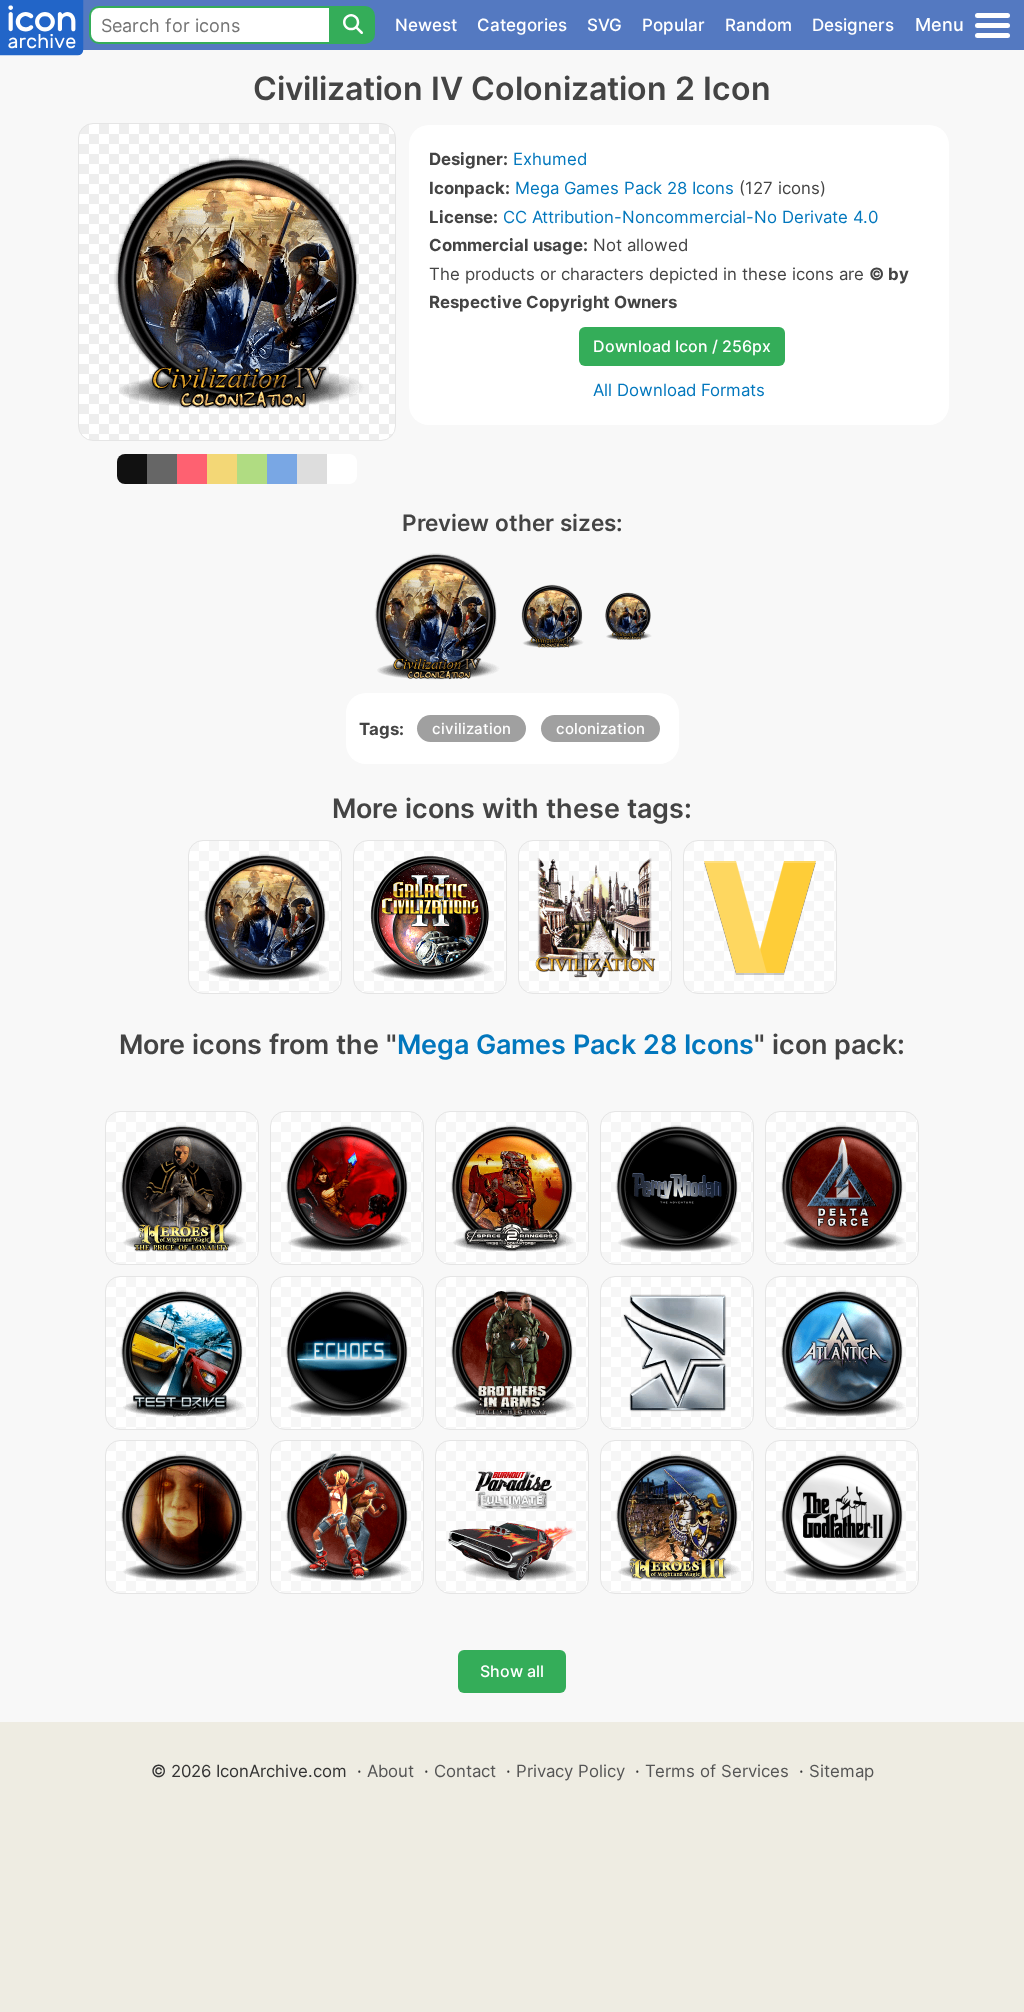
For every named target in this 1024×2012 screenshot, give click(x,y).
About (390, 1771)
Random (758, 25)
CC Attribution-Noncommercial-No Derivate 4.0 (690, 217)
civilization (471, 728)
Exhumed (550, 159)
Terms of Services (717, 1771)
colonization (600, 728)
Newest (426, 25)
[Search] (352, 25)
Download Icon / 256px (682, 346)
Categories (522, 25)
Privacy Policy (570, 1771)
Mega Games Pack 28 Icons (624, 188)
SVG (604, 25)
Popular (673, 25)
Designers (853, 25)
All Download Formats (679, 390)
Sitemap (841, 1771)
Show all (512, 1671)
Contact (465, 1771)
